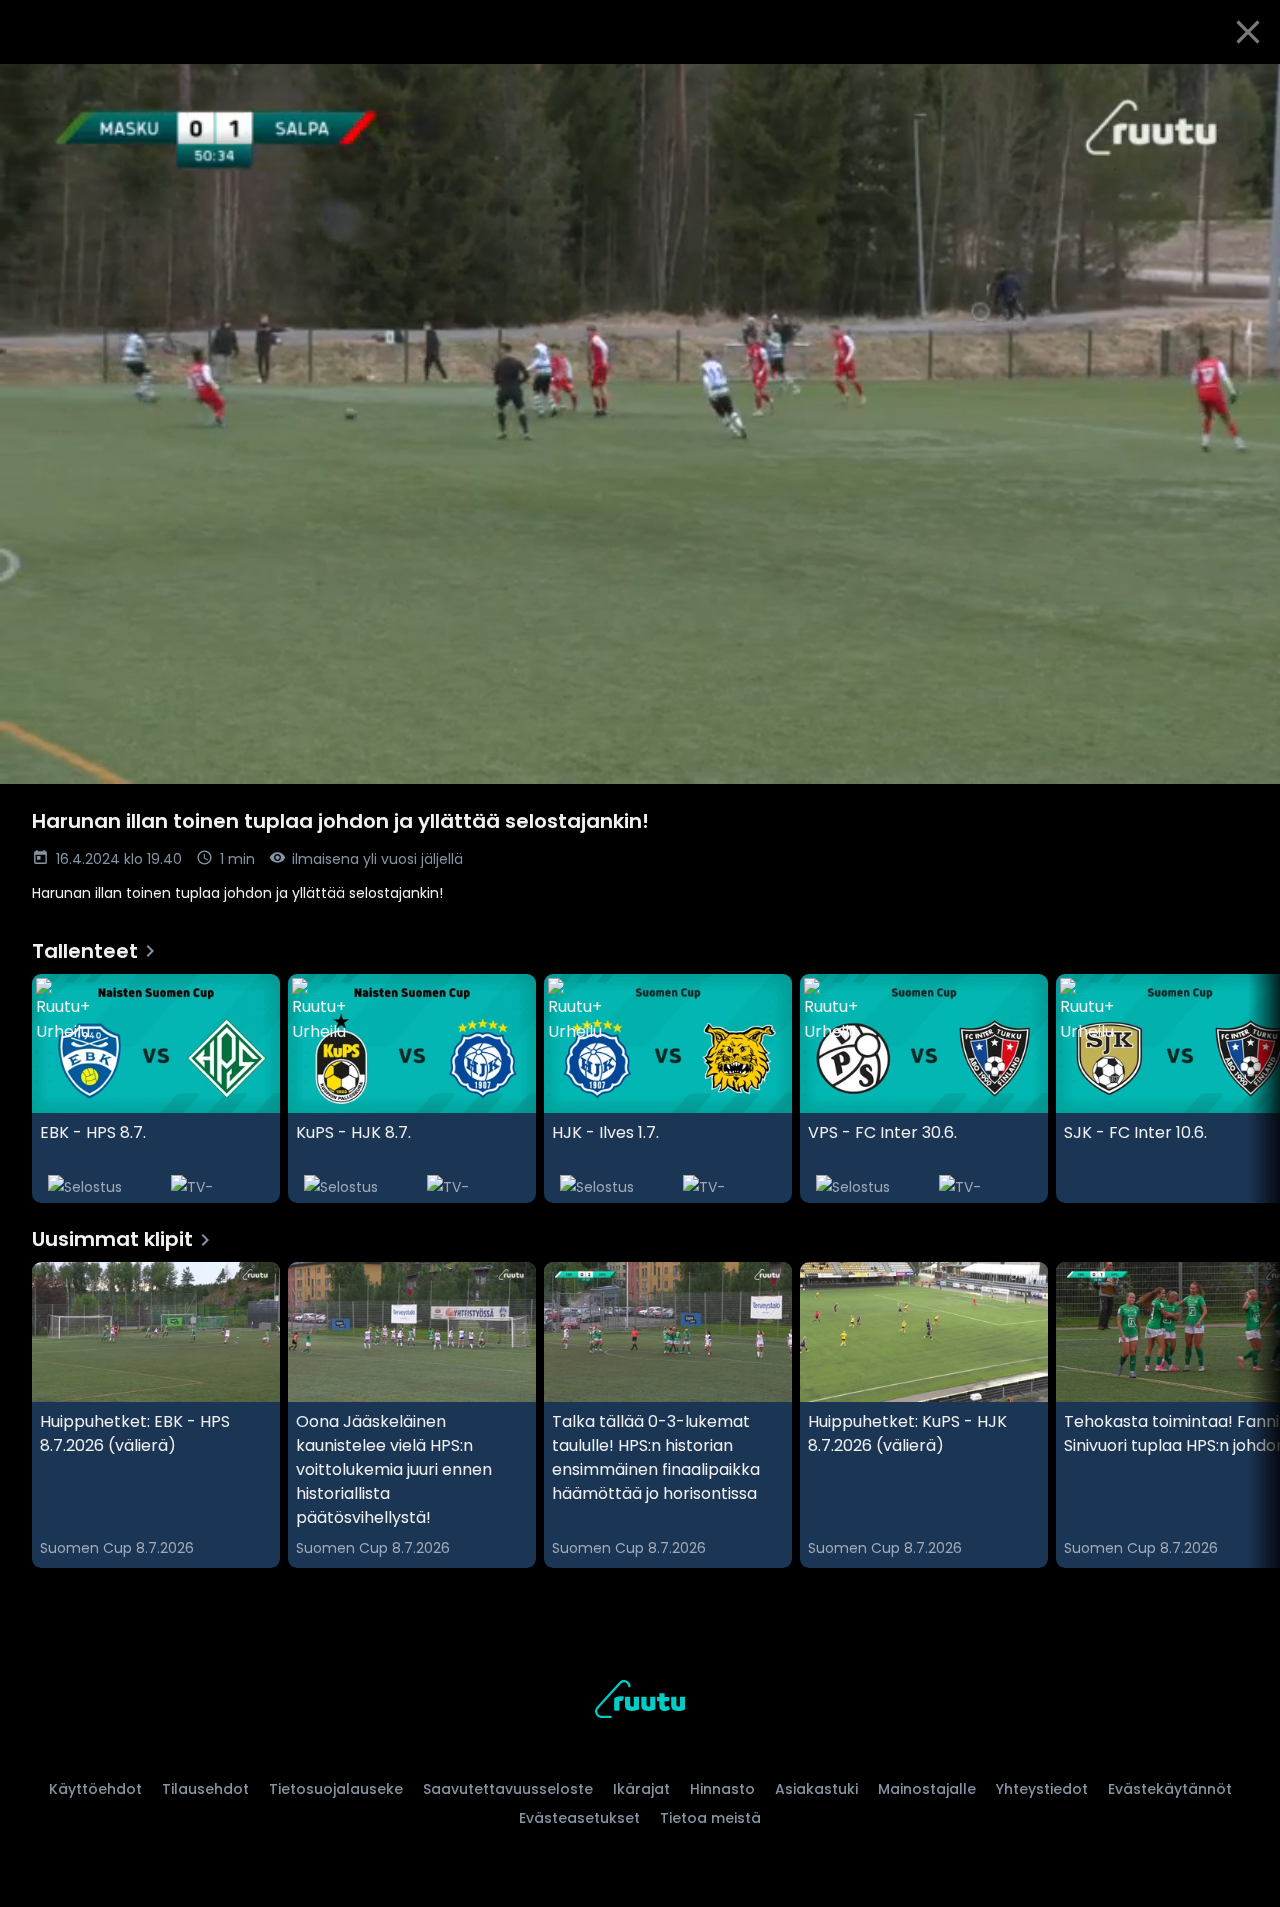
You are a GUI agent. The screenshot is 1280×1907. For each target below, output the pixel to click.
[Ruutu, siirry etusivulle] (640, 1702)
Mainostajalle (927, 1789)
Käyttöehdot (95, 1789)
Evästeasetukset (579, 1818)
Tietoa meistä (710, 1818)
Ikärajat (641, 1789)
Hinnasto (722, 1789)
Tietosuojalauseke (336, 1789)
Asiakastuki (816, 1789)
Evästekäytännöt (1170, 1789)
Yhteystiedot (1042, 1789)
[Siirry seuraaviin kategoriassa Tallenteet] (1248, 1089)
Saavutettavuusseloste (508, 1789)
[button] (640, 424)
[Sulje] (1248, 32)
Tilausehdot (205, 1789)
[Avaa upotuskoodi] (1242, 87)
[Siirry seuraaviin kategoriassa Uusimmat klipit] (1248, 1415)
